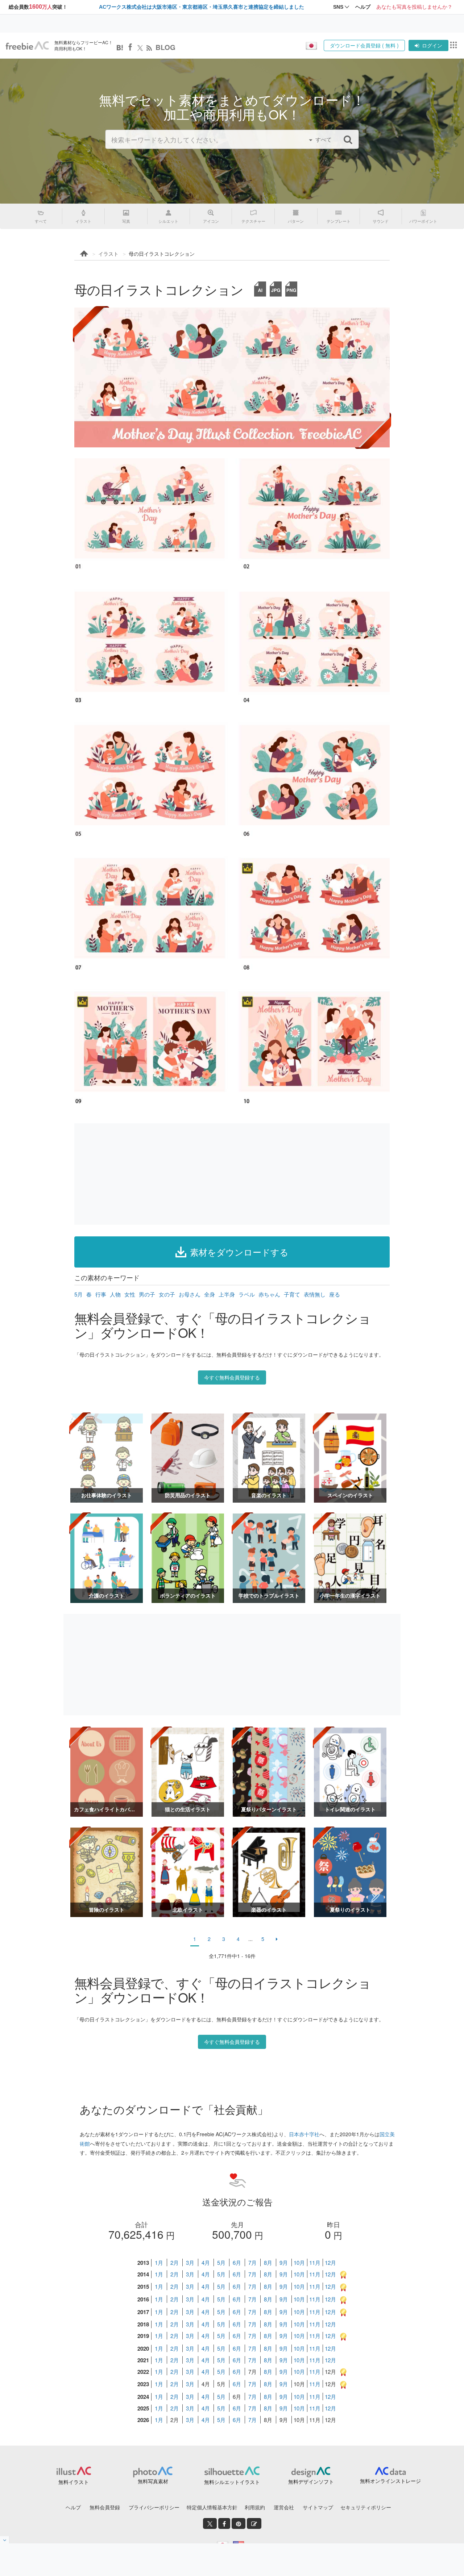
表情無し (315, 1294)
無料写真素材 (153, 2481)
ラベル (247, 1294)
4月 (206, 2262)
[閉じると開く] (5, 2540)
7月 (252, 2262)
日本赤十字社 (304, 2134)
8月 (268, 2262)
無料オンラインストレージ (390, 2481)
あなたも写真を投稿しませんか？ (414, 7)
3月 (190, 2262)
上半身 (227, 1294)
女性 (130, 1294)
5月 (78, 1294)
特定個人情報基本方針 (212, 2507)
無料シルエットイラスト (232, 2482)
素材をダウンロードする (239, 1252)
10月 (299, 2262)
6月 (237, 2262)
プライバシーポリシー (154, 2507)
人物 (115, 1294)
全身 (210, 1294)
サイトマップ (318, 2507)
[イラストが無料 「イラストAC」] (27, 46)
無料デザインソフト (311, 2481)
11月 (315, 2262)
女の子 (167, 1294)
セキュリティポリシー (366, 2507)
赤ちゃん (269, 1294)
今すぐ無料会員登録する (232, 1377)
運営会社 (284, 2507)
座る (335, 1294)
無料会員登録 (105, 2507)
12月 (330, 2262)
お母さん (190, 1294)
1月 (159, 2262)
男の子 (147, 1294)
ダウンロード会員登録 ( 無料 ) (364, 45)
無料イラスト (74, 2482)
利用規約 (255, 2507)
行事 (101, 1294)
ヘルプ (73, 2507)
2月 (175, 2262)
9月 (284, 2262)
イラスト (108, 254)
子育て (292, 1294)
